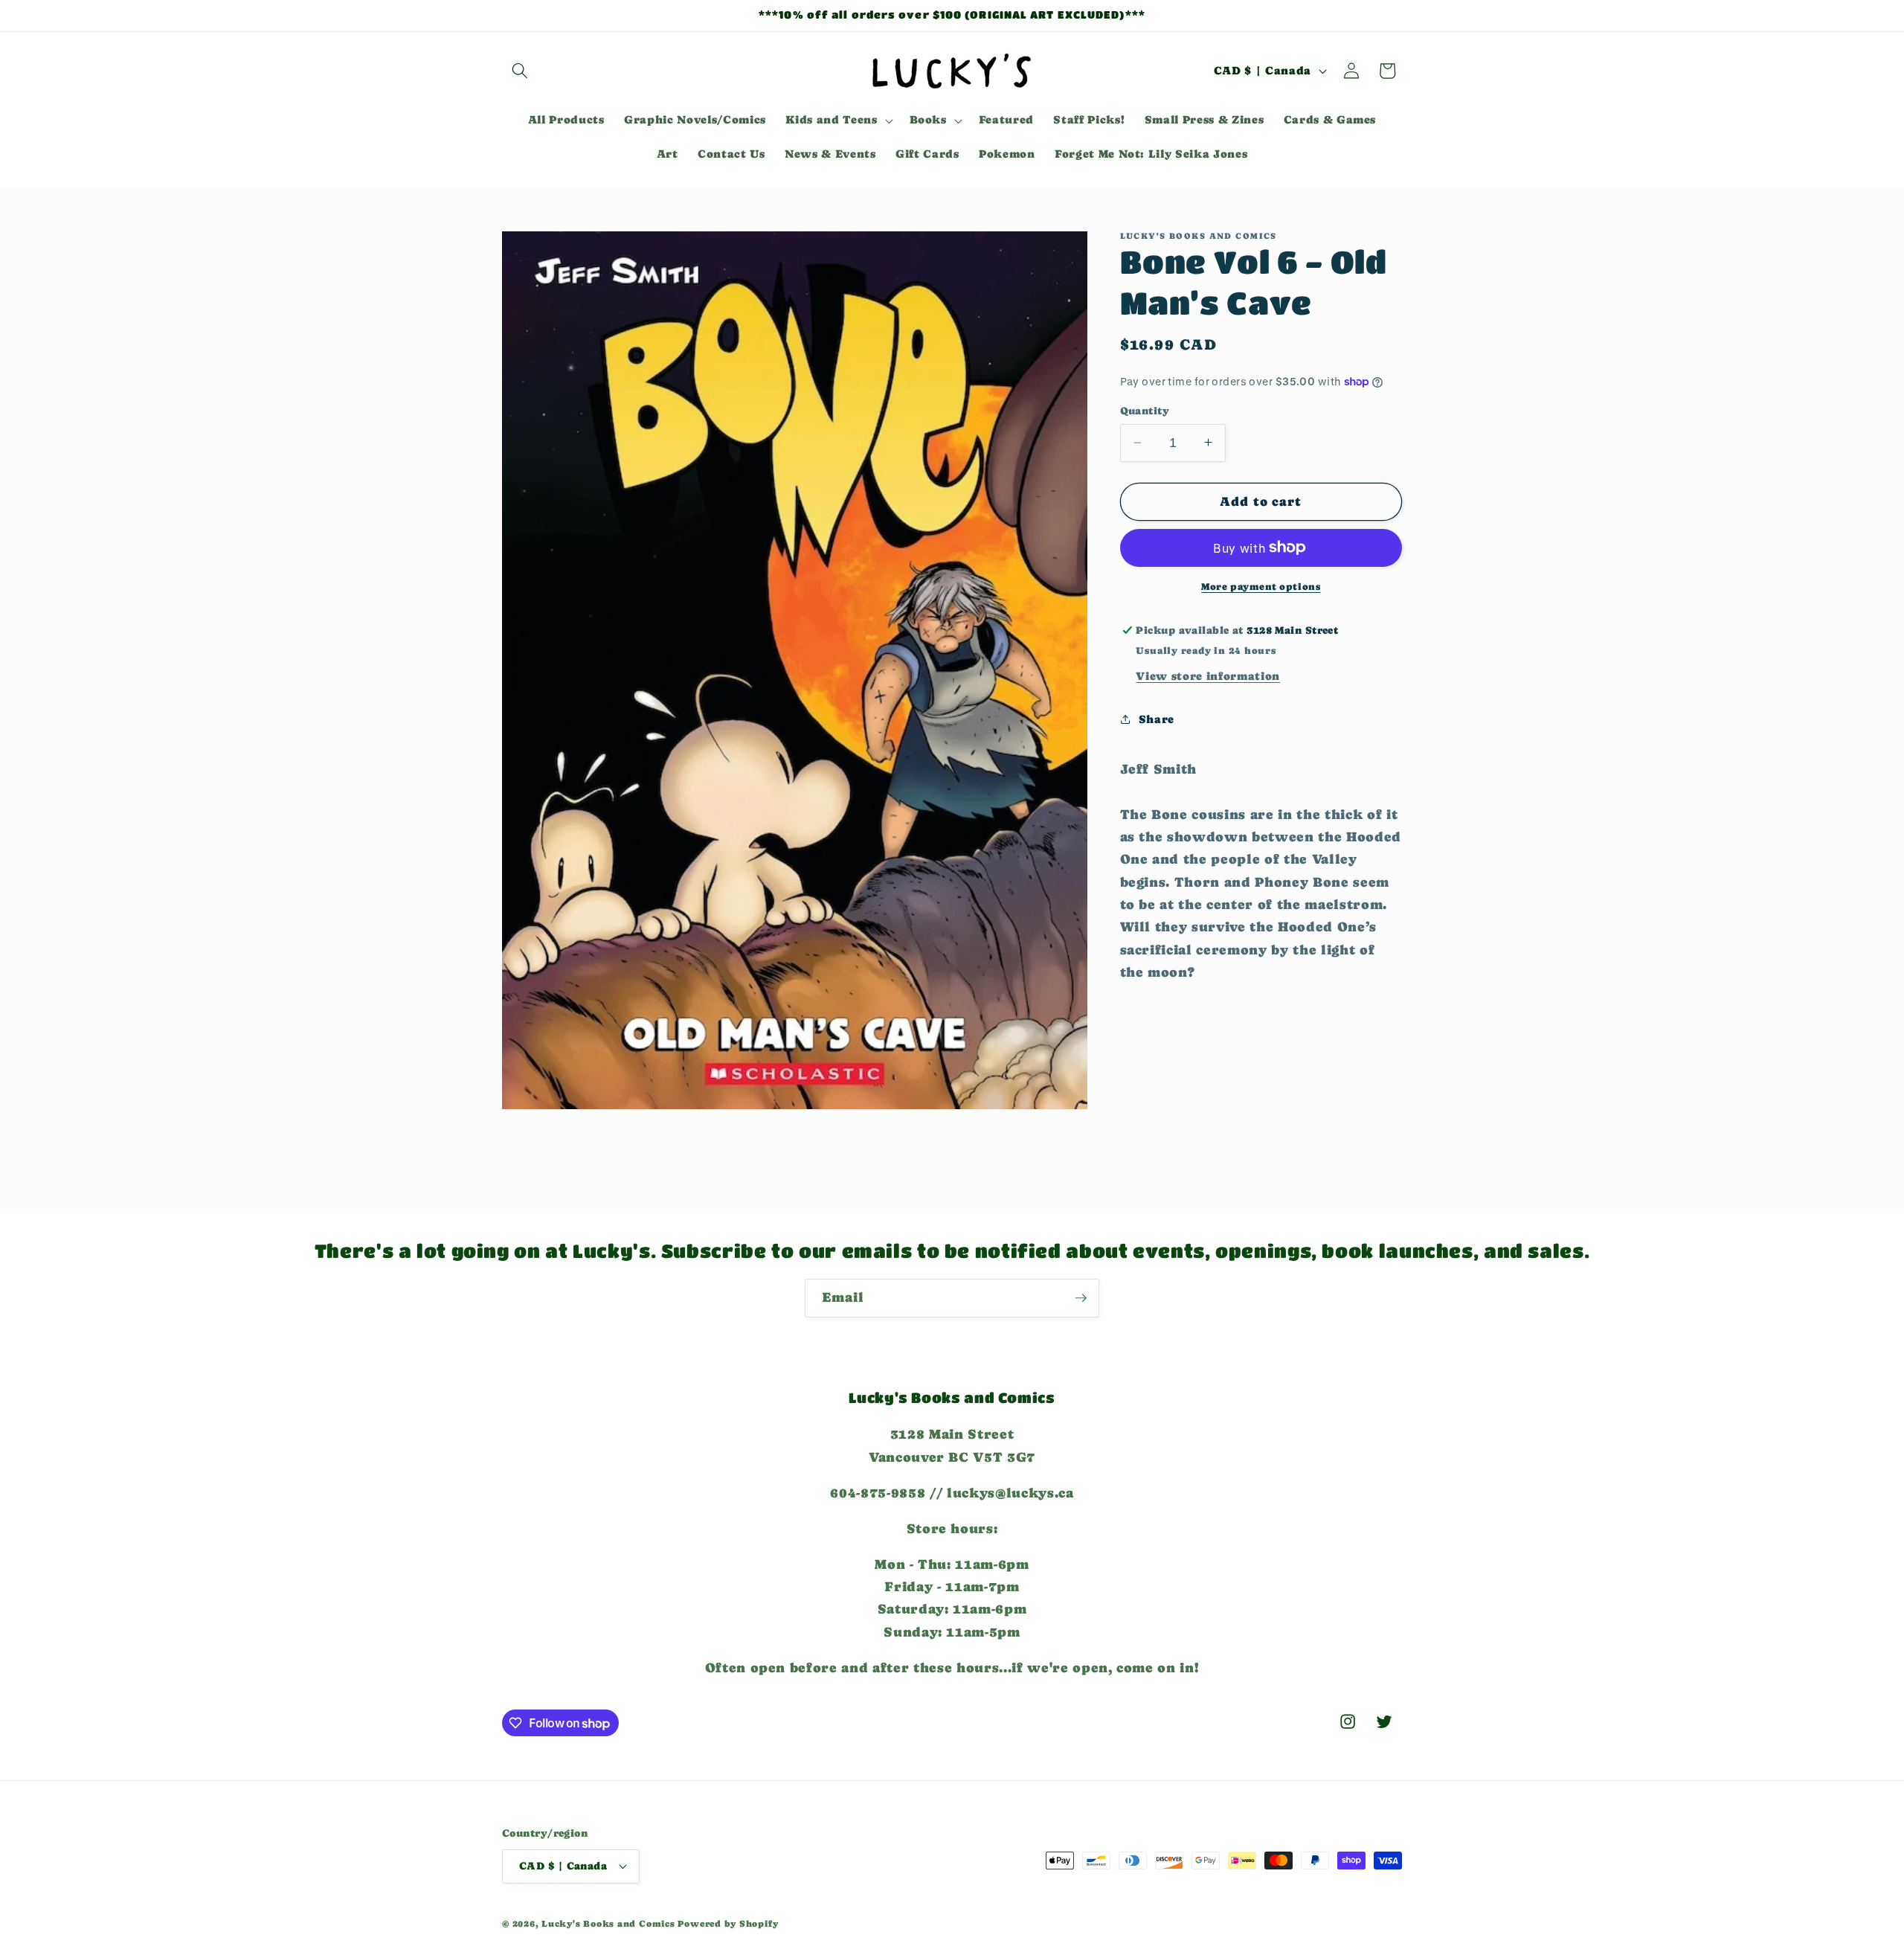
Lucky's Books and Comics (608, 1924)
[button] (520, 71)
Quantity (1145, 411)
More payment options (1261, 587)
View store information (1208, 675)
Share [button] (1157, 719)
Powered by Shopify (728, 1924)
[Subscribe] (1081, 1298)
